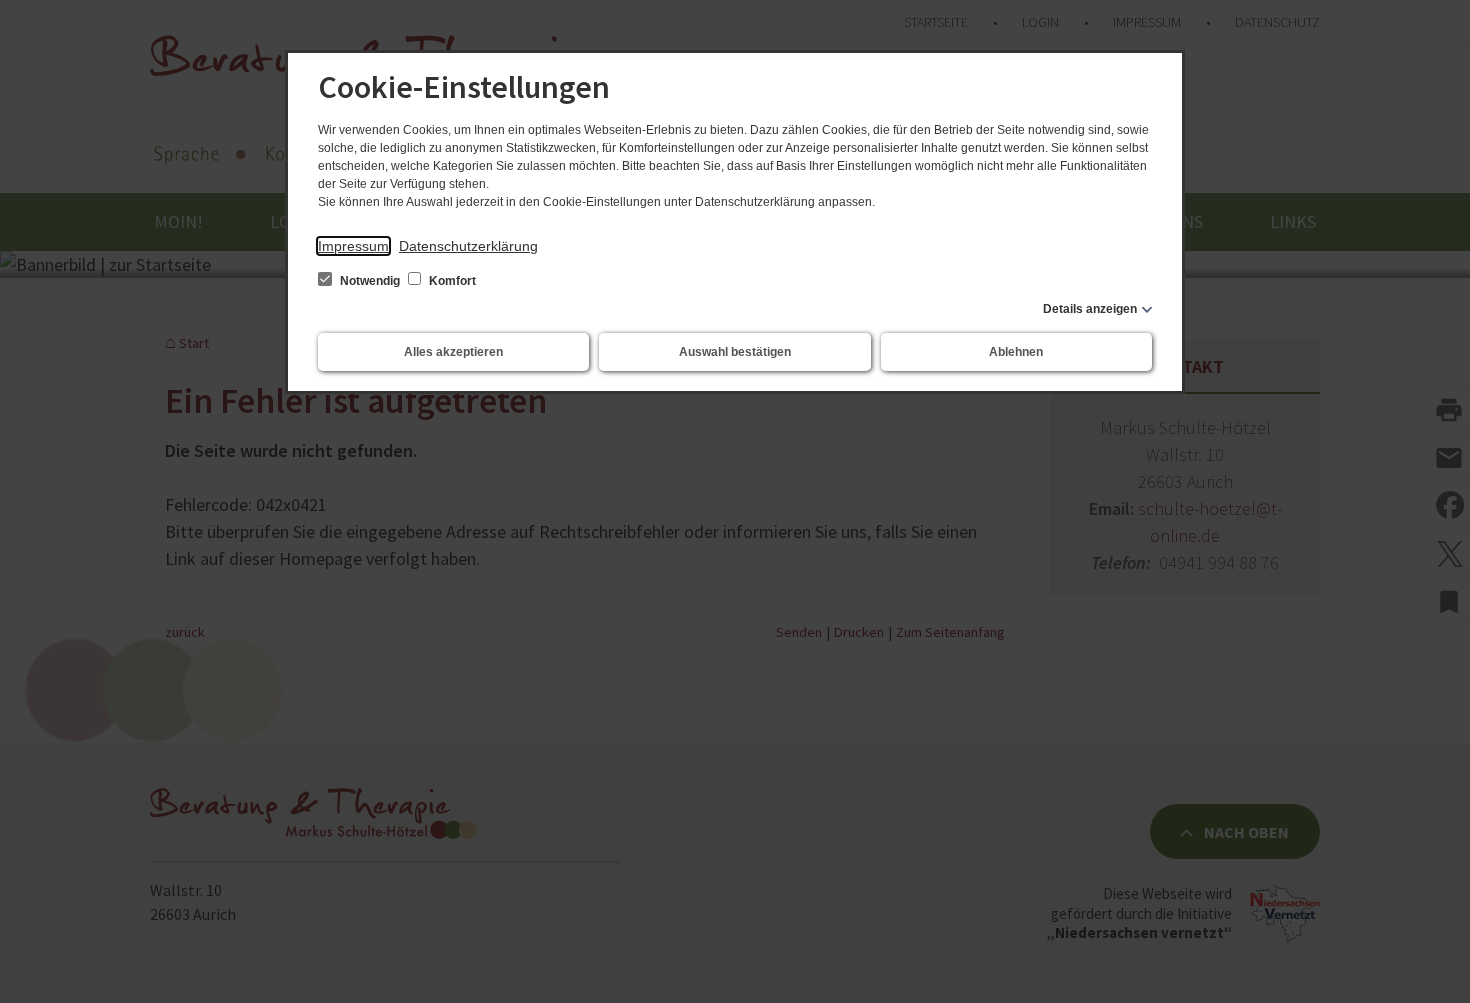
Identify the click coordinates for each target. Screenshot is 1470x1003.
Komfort (451, 281)
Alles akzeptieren (453, 352)
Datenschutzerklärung (468, 246)
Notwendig (370, 281)
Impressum (353, 246)
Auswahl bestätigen (735, 352)
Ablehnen (1016, 352)
